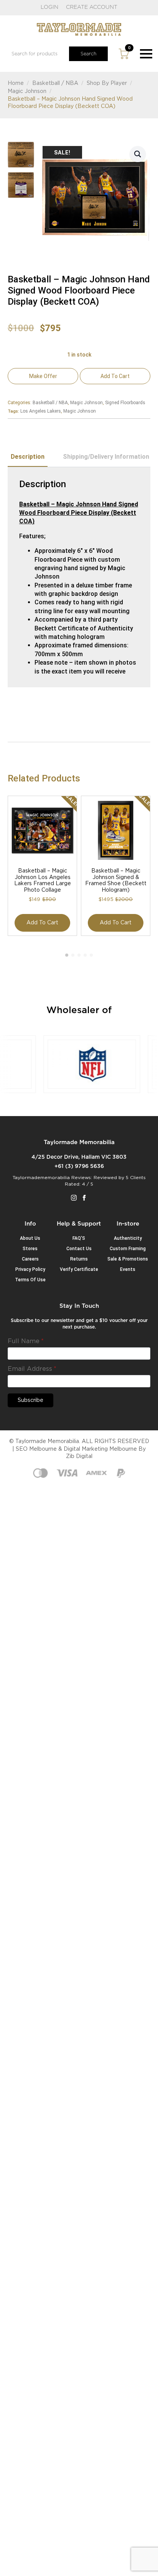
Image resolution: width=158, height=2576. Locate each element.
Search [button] (88, 54)
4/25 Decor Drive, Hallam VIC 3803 (79, 1157)
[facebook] (84, 1198)
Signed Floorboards (125, 403)
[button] (138, 154)
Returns (79, 1259)
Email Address (32, 1369)
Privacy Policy (30, 1269)
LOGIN (49, 7)
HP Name (17, 1309)
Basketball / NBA (55, 83)
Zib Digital (79, 1456)
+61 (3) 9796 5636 (79, 1166)
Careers (30, 1259)
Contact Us (79, 1249)
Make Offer (43, 376)
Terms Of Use (30, 1280)
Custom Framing (128, 1249)
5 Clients (136, 1178)
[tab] (28, 457)
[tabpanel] (79, 577)
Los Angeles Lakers (41, 411)
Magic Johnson (27, 91)
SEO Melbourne (36, 1449)
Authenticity (128, 1238)
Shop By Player (107, 83)
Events (128, 1269)
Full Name (26, 1341)
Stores (30, 1249)
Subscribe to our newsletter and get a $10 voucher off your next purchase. (79, 1324)
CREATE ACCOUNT (92, 7)
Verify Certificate (79, 1269)
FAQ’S (79, 1238)
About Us (30, 1238)
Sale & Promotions (128, 1259)
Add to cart (115, 376)
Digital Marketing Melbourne (100, 1449)
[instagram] (74, 1198)
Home (16, 83)
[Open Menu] (146, 54)
